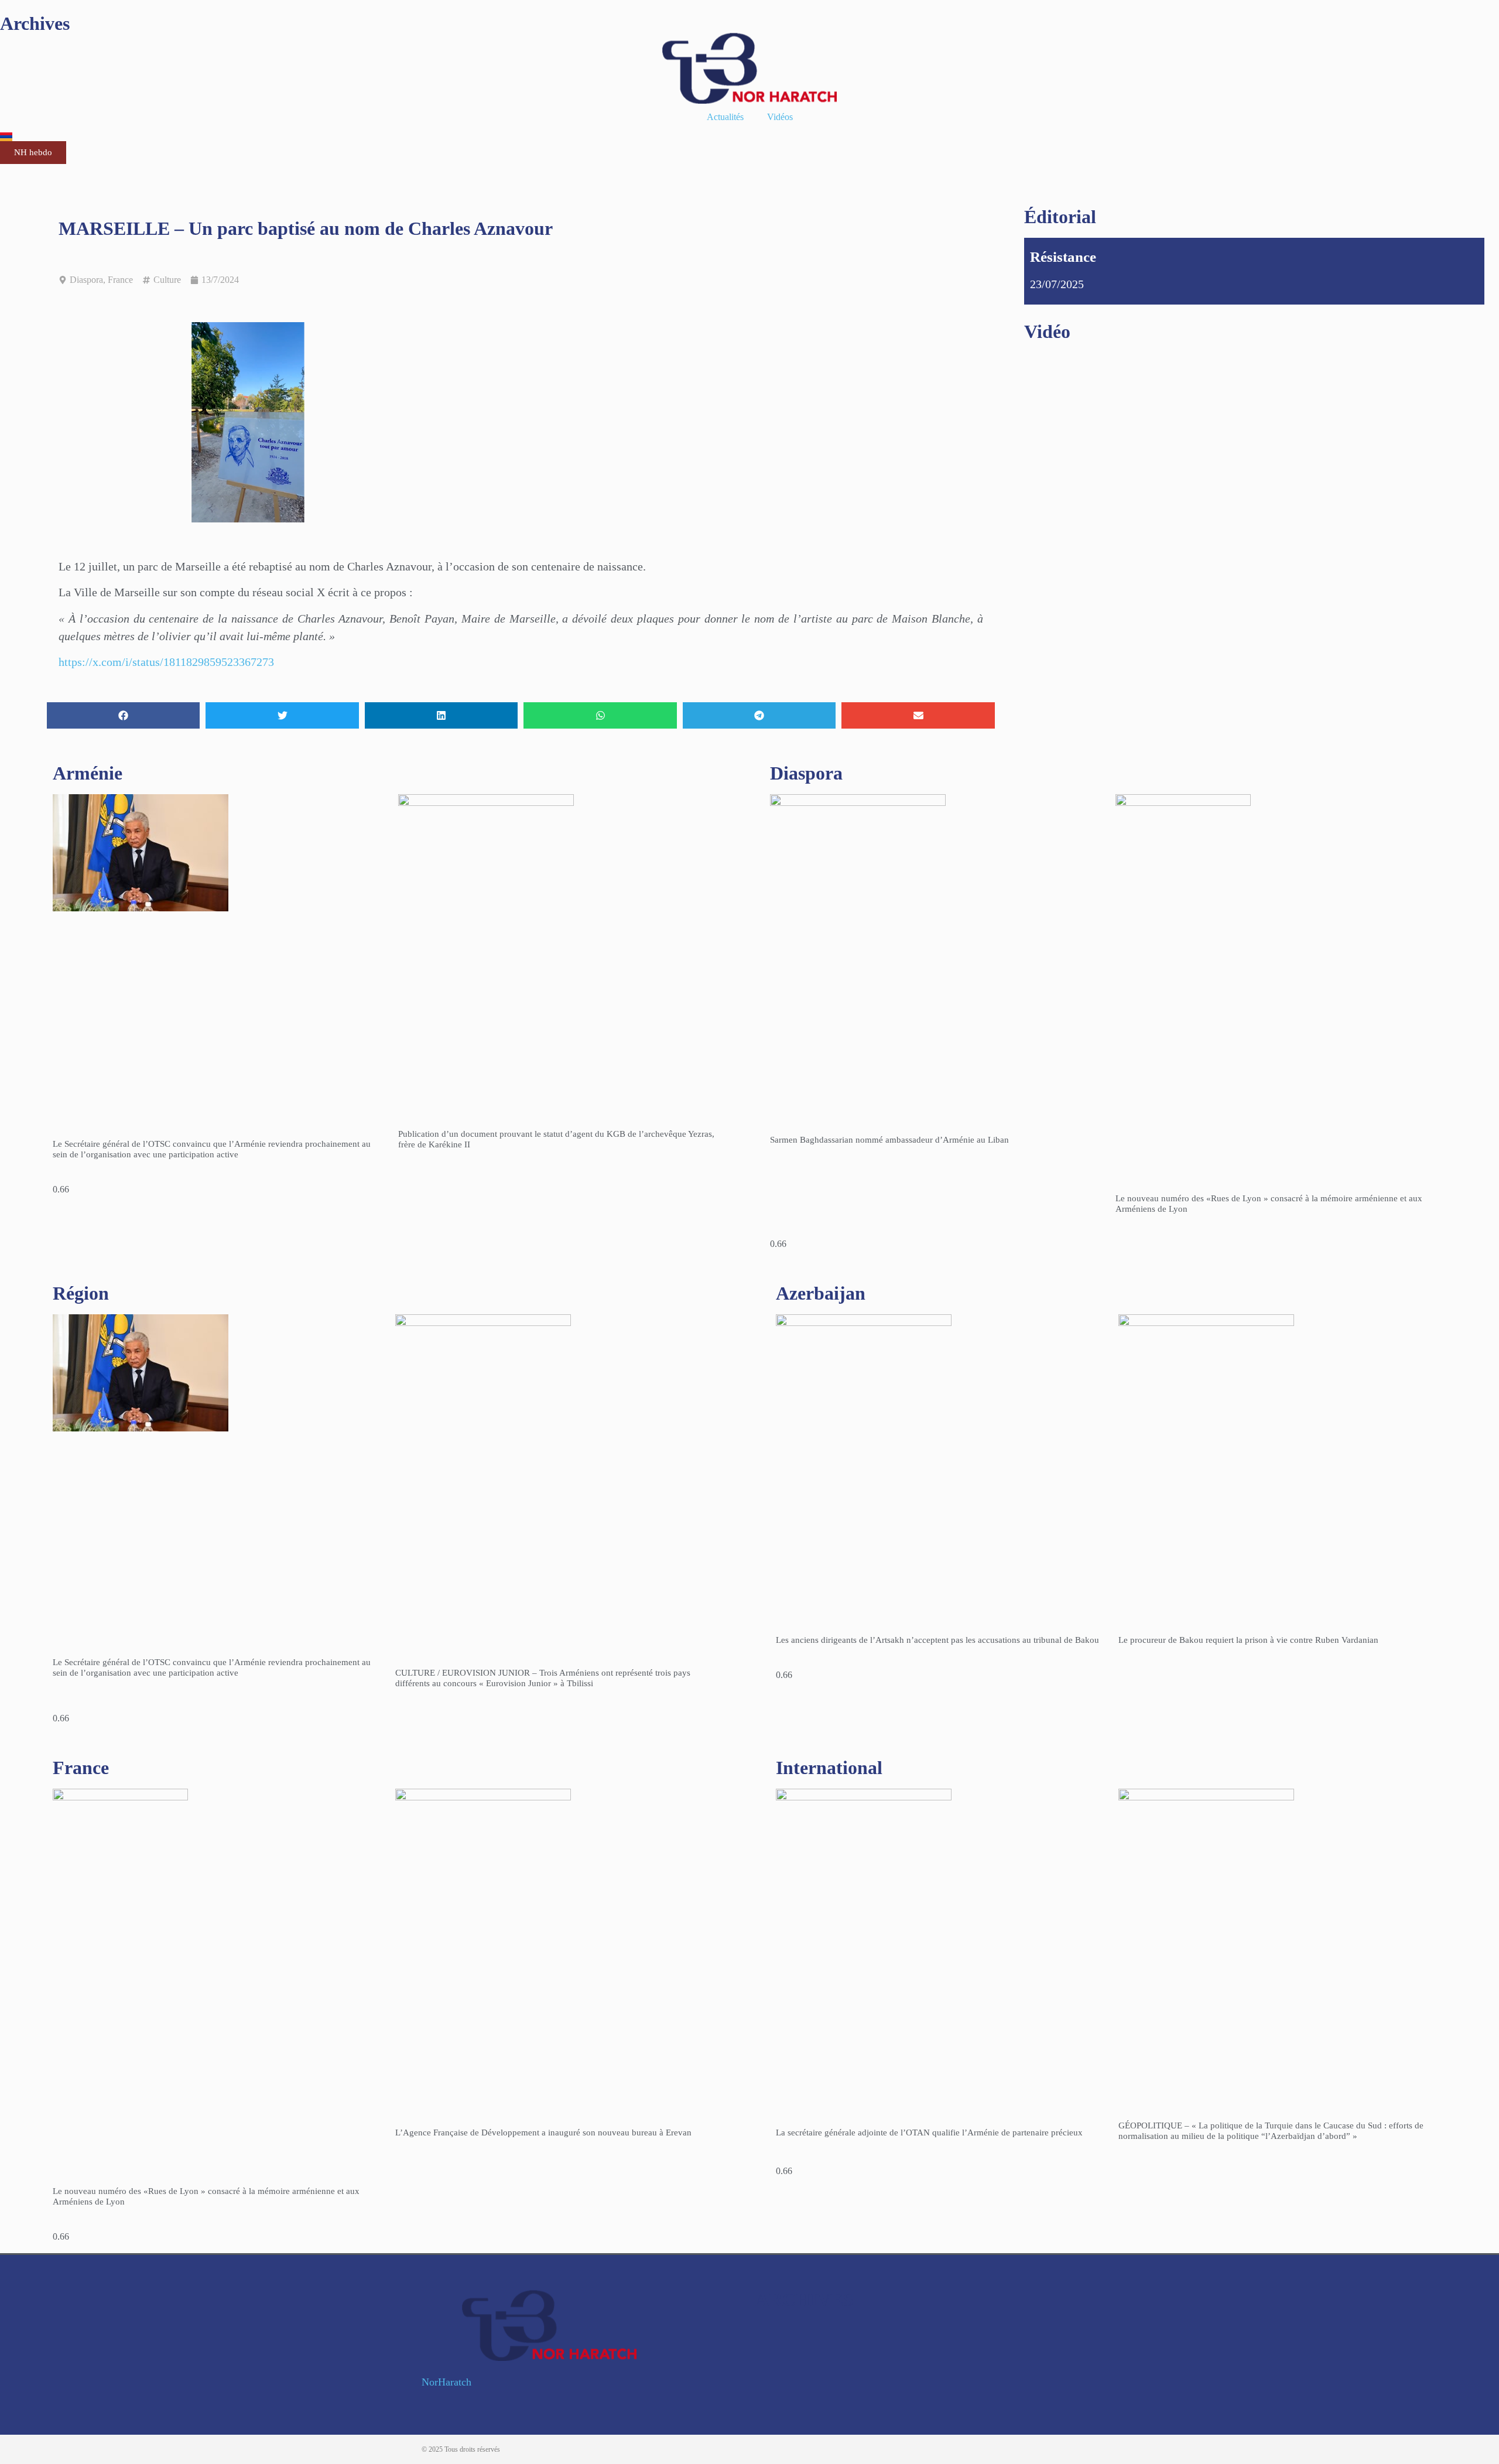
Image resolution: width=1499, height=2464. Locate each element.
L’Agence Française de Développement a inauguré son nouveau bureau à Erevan (543, 2132)
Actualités (725, 117)
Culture (167, 280)
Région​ (81, 1293)
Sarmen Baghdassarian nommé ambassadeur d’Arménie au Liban (889, 1140)
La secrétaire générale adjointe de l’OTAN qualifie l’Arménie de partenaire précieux (929, 2132)
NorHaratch (446, 2382)
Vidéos (780, 117)
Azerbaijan (821, 1293)
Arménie (88, 773)
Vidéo (1047, 332)
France (120, 280)
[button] (123, 715)
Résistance (1063, 257)
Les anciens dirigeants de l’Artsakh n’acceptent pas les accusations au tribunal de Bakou (937, 1640)
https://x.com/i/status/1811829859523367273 (166, 662)
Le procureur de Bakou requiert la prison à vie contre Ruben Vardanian (1248, 1640)
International (829, 1768)
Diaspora (86, 280)
